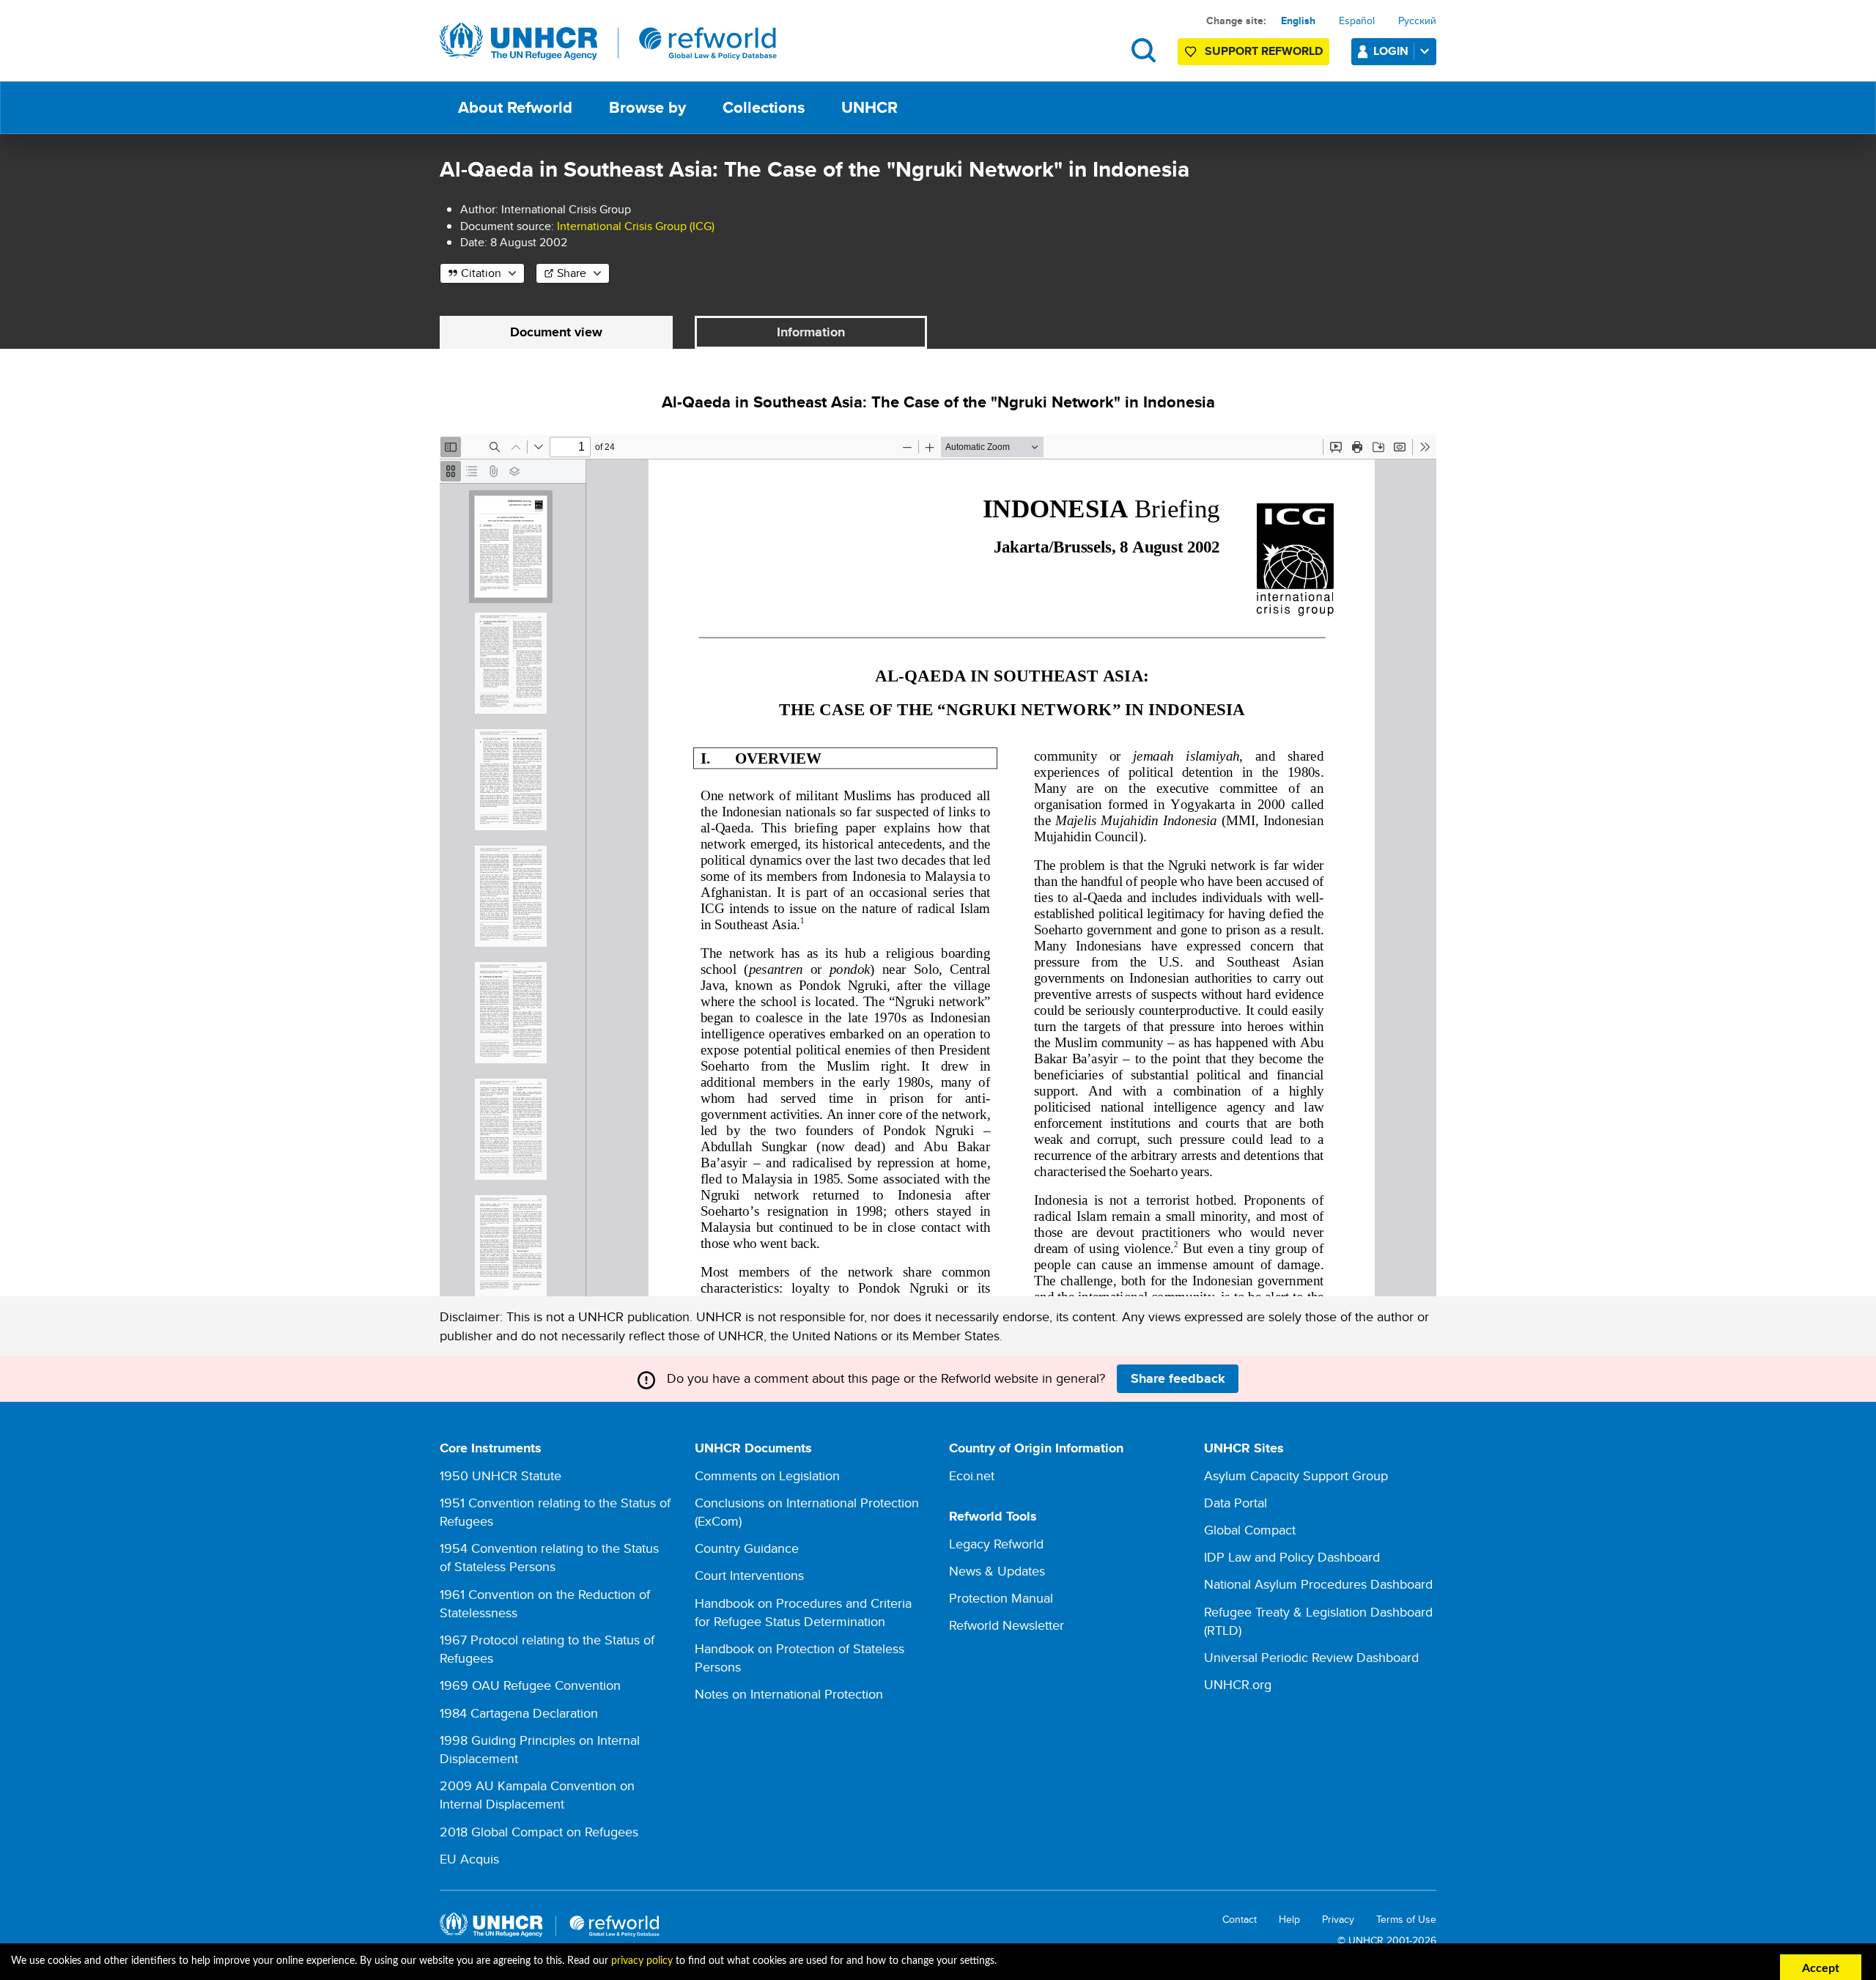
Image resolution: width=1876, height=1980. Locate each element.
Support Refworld (1264, 51)
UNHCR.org (1238, 1684)
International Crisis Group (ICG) (636, 226)
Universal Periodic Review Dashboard (1311, 1657)
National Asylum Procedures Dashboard (1318, 1584)
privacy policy (642, 1961)
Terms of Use (1406, 1920)
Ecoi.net (972, 1475)
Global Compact (1250, 1530)
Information (811, 332)
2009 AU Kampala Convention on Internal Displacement (537, 1795)
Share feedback (1178, 1378)
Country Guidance (747, 1548)
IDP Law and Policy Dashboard (1292, 1557)
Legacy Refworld (996, 1544)
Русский (1417, 21)
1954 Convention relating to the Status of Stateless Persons (549, 1557)
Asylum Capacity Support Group (1296, 1475)
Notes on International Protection (789, 1694)
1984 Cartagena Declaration (519, 1713)
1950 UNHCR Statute (501, 1475)
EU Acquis (469, 1859)
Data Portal (1236, 1503)
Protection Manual (1001, 1598)
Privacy (1338, 1920)
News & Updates (997, 1571)
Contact (1240, 1920)
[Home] (608, 42)
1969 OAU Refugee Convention (530, 1685)
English (1298, 21)
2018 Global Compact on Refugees (539, 1832)
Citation (481, 273)
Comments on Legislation (767, 1475)
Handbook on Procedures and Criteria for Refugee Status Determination (803, 1612)
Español (1357, 21)
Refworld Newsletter (1007, 1625)
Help (1289, 1920)
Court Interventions (749, 1575)
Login (1391, 51)
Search (1144, 50)
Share (572, 273)
